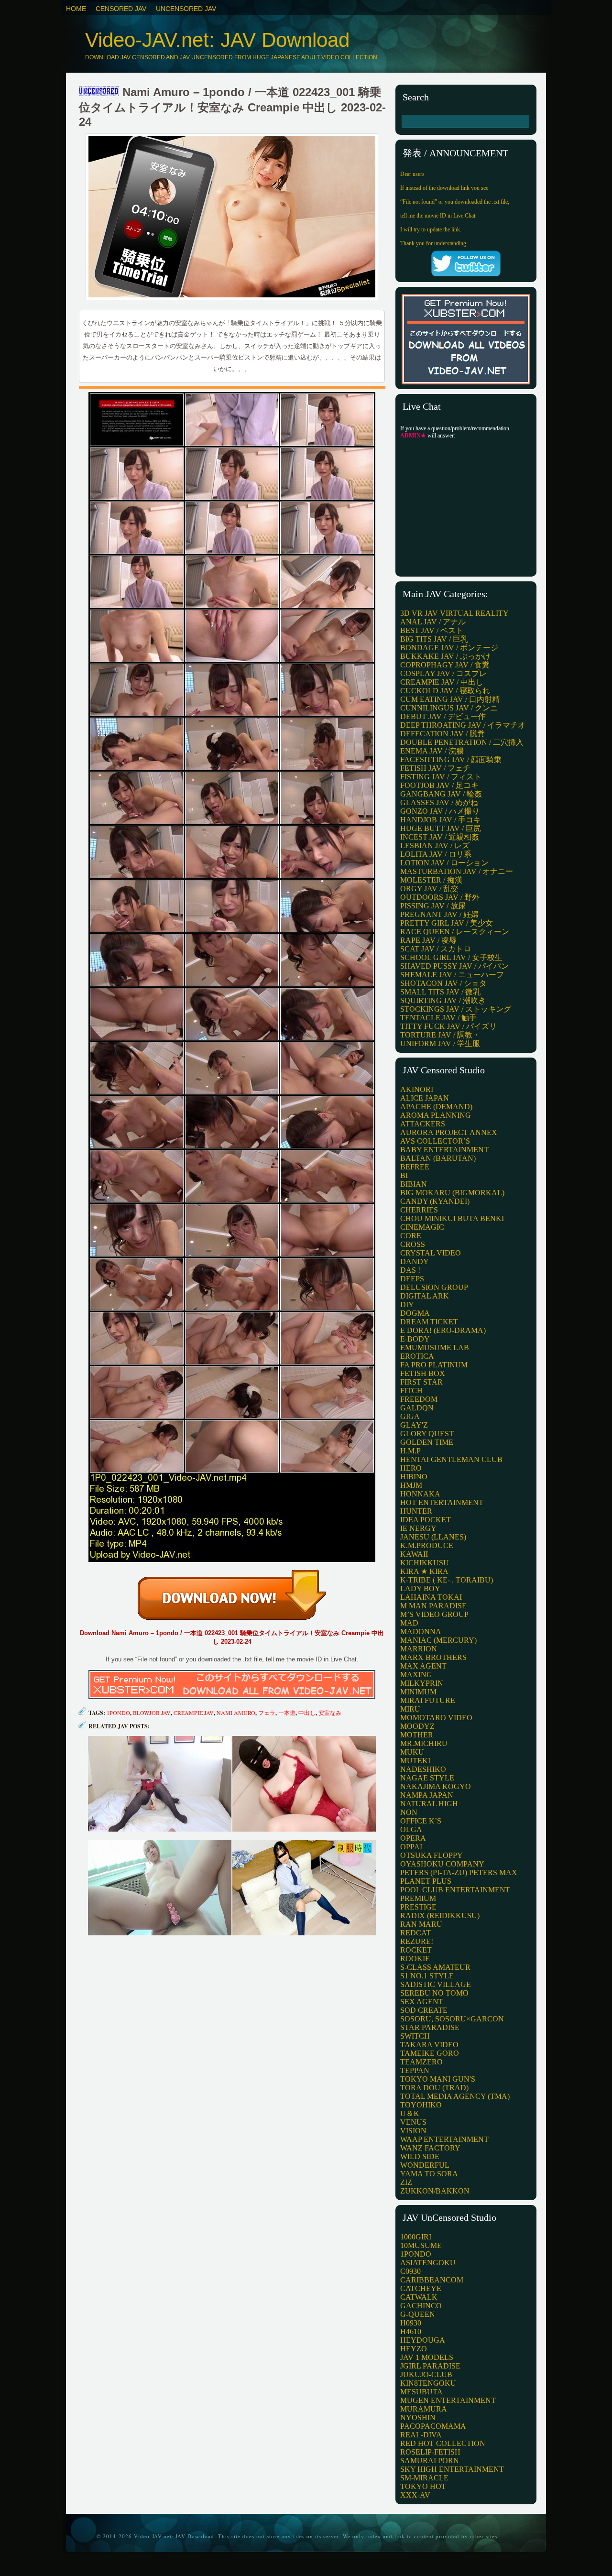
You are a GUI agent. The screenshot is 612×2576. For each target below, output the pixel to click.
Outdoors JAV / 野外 (440, 897)
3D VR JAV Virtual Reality (454, 613)
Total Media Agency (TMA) (455, 2096)
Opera (413, 1838)
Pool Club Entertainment (455, 1890)
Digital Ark (425, 1296)
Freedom (419, 1399)
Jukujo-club (426, 2374)
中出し (307, 1713)
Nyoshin (418, 2418)
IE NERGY (418, 1528)
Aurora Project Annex (449, 1132)
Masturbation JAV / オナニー (457, 871)
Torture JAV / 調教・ (440, 1035)
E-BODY (415, 1339)
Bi (404, 1175)
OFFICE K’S (421, 1821)
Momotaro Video (436, 1718)
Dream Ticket (429, 1322)
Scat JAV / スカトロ (436, 949)
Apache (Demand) (436, 1107)
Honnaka (420, 1494)
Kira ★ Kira (424, 1571)
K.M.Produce (427, 1545)
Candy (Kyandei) (435, 1201)
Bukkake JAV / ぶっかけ (445, 656)
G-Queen (418, 2314)
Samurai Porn (430, 2461)
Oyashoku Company (442, 1864)
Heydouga (423, 2340)
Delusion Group (434, 1287)
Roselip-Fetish (430, 2452)
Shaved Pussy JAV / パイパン (454, 966)
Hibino (414, 1477)
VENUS (413, 2122)
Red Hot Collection (443, 2443)
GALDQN (417, 1408)
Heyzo (414, 2349)
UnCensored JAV (186, 9)
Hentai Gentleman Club (451, 1459)
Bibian (414, 1184)
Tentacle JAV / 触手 (438, 1018)
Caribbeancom (432, 2280)
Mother (417, 1735)
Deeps (412, 1279)
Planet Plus (426, 1881)
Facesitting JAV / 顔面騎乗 (451, 759)
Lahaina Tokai (431, 1597)
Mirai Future (428, 1700)
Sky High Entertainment (452, 2469)
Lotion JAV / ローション (444, 863)
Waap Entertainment (444, 2139)
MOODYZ (417, 1726)
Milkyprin (422, 1683)
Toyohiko (421, 2105)
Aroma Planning (436, 1115)
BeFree (415, 1167)
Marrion (419, 1649)
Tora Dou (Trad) (434, 2088)
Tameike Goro (430, 2053)
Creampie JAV (194, 1713)
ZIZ (406, 2182)
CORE (411, 1236)
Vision (413, 2131)
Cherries (419, 1210)
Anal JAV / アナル (433, 622)
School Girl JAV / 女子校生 (451, 957)
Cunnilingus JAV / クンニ (449, 708)
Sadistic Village (436, 1984)
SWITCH (415, 2036)
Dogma (415, 1313)
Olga (411, 1829)
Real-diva (421, 2435)
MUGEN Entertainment (448, 2400)
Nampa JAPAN (427, 1795)
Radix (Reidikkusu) (440, 1916)
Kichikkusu (425, 1563)
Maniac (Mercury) (438, 1640)
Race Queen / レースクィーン (455, 932)
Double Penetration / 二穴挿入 (462, 742)
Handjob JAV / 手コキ (441, 820)
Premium (418, 1898)
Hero (411, 1468)
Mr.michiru (424, 1743)
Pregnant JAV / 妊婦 (439, 914)
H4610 (411, 2331)
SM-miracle (424, 2478)
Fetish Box (423, 1373)
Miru (410, 1709)
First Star (421, 1382)
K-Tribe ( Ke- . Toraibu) (447, 1580)
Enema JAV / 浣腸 (432, 751)
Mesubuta (421, 2392)
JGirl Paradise (430, 2366)
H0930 (411, 2323)
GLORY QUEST (427, 1434)
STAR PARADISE (430, 2027)
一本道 (287, 1713)
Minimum (418, 1692)
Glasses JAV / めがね (439, 802)
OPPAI (411, 1847)
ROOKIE (415, 1959)
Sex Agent (422, 2002)
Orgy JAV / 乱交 (429, 889)
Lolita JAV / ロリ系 (436, 854)
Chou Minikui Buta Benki (452, 1218)
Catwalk (419, 2297)
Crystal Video (431, 1253)
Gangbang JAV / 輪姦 (441, 794)
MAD (409, 1623)
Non (409, 1812)
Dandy (415, 1261)
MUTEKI (415, 1761)
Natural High (429, 1804)
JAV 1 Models (427, 2357)
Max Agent (423, 1666)
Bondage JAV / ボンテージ (449, 648)
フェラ (267, 1713)
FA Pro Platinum (434, 1365)
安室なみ (330, 1713)
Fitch (411, 1391)
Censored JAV (121, 9)
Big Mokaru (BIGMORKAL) (452, 1193)
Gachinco (421, 2306)
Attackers (423, 1124)
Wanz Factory (430, 2148)
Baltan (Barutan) (438, 1158)
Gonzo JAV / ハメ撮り (440, 811)
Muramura (424, 2409)
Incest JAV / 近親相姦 (440, 837)
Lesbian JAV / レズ (435, 846)
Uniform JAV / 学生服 (440, 1043)
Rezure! (417, 1941)
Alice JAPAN (425, 1098)
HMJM (411, 1485)
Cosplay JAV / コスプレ (443, 673)
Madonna (421, 1632)
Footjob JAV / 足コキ (439, 785)
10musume (421, 2245)
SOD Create (424, 2010)
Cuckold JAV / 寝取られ (445, 691)
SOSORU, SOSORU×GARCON (452, 2019)
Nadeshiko (423, 1769)
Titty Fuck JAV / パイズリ (448, 1026)
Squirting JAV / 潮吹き (443, 1000)
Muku (412, 1752)
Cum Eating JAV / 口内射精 (450, 699)
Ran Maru (421, 1924)
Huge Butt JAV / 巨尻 (441, 828)
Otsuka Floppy (432, 1855)
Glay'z (414, 1425)
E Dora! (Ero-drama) (443, 1330)
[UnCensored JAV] (99, 92)
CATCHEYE (421, 2288)
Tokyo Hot (423, 2486)
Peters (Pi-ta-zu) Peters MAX (459, 1872)
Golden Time (427, 1442)
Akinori (417, 1089)
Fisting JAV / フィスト (441, 777)
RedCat (415, 1933)
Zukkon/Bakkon (435, 2191)
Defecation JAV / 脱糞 (443, 734)
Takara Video (429, 2045)
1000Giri (416, 2237)
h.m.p (410, 1451)
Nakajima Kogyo (436, 1786)
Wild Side (420, 2156)
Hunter (416, 1511)
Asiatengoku (428, 2263)
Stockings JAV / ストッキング (456, 1009)
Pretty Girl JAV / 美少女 (447, 923)
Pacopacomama (433, 2426)
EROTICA (417, 1356)
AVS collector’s (435, 1141)
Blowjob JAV (152, 1713)
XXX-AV (415, 2495)
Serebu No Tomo (434, 1993)
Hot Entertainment (442, 1502)
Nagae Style (427, 1778)
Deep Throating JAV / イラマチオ (463, 725)
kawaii (414, 1554)
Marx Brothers (433, 1657)
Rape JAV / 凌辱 (428, 940)
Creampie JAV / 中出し (442, 682)
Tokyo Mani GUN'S (438, 2079)
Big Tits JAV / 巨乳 (434, 639)
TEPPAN (415, 2070)
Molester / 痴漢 (431, 880)
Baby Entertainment (444, 1150)
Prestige (418, 1907)
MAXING (416, 1675)
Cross (413, 1244)
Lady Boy (420, 1588)
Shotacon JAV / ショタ (443, 983)
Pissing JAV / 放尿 (433, 906)
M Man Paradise (433, 1606)
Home (76, 9)
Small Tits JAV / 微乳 (440, 992)
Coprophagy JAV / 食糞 (445, 665)
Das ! (410, 1270)
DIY (407, 1304)
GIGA (410, 1416)
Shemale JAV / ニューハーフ (452, 975)
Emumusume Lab (435, 1348)
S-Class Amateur (435, 1967)
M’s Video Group (434, 1614)
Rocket (416, 1950)
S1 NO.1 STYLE (427, 1976)
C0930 (410, 2271)
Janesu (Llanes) (433, 1537)
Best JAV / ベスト (432, 630)
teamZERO (421, 2062)
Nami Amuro (236, 1713)
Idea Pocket (426, 1520)
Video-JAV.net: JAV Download (217, 40)
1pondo (118, 1713)
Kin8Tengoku (428, 2383)
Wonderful (425, 2165)
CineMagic (422, 1227)
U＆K (410, 2113)
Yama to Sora (429, 2174)
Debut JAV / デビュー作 (443, 716)
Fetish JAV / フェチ (435, 768)
